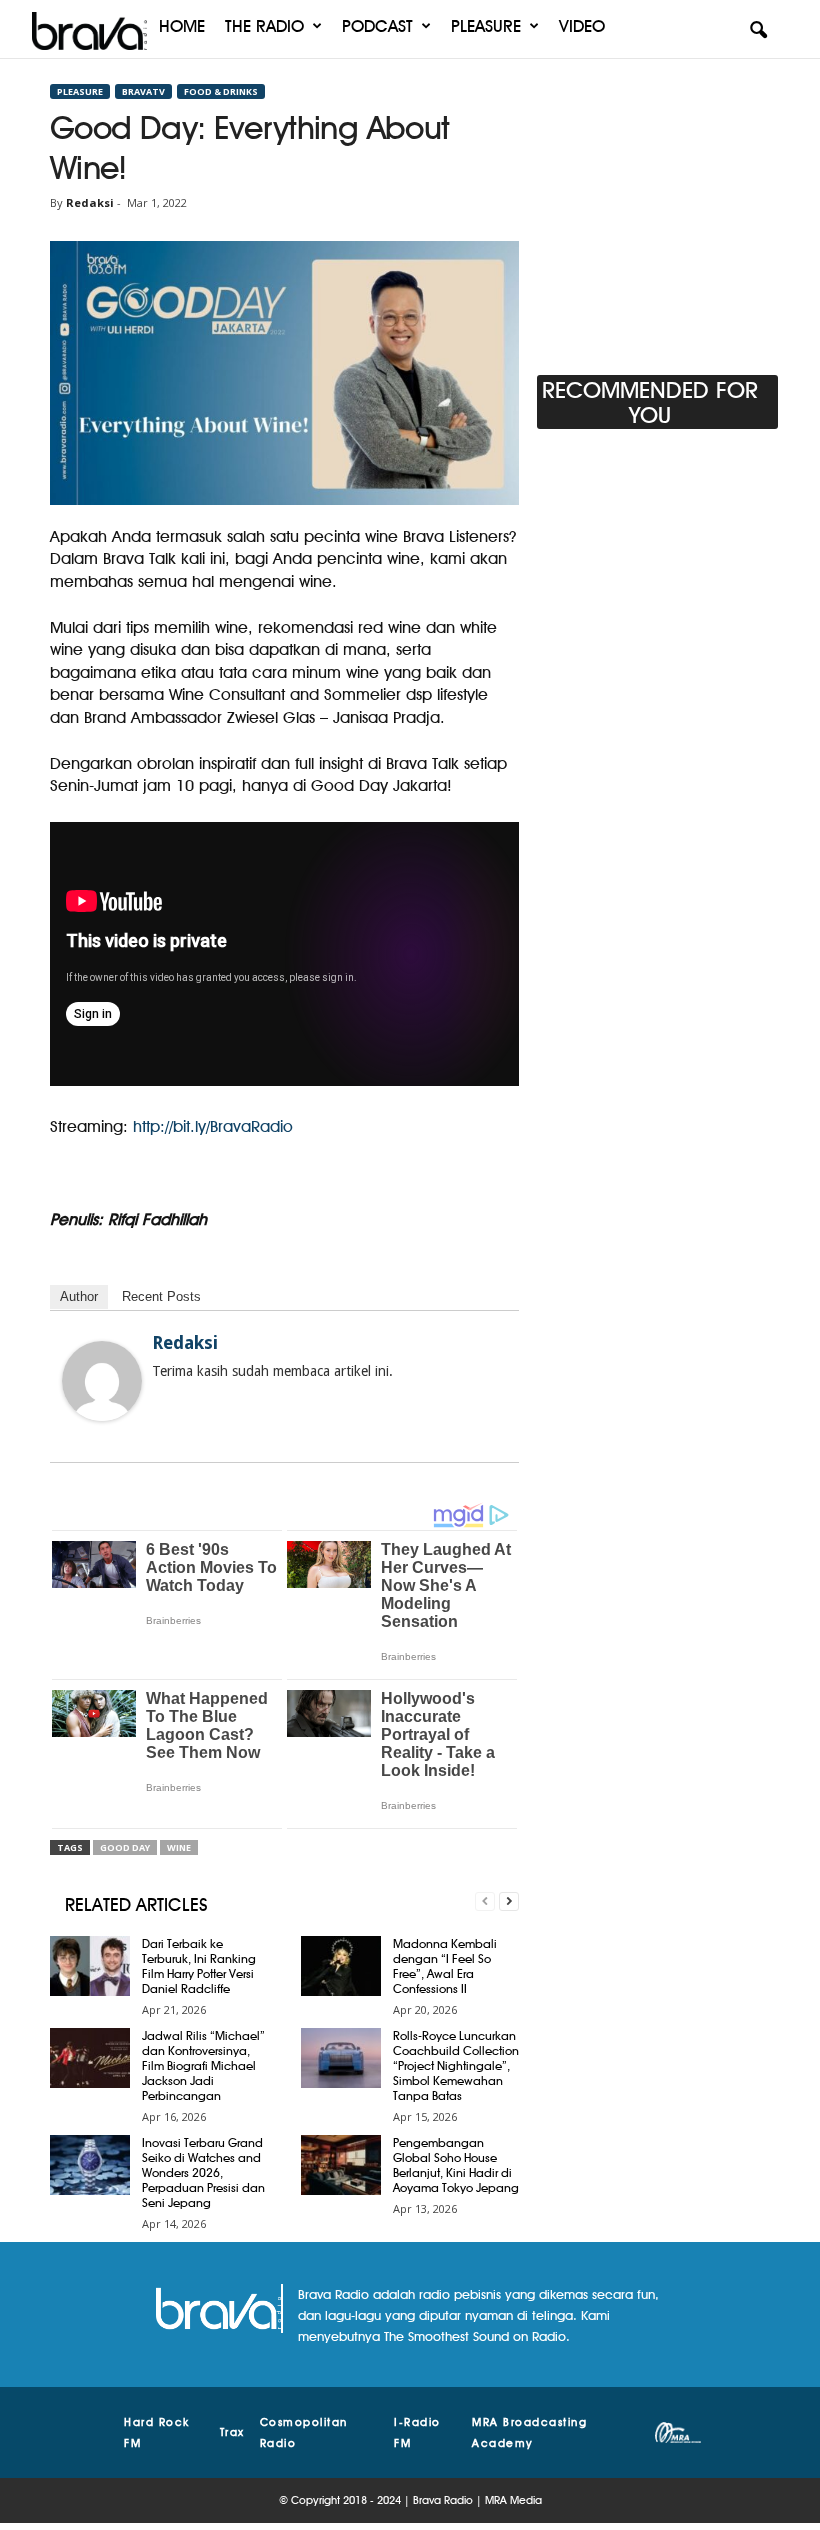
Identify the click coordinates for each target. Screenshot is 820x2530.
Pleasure (486, 26)
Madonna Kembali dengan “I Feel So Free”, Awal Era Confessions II (445, 1966)
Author (79, 1296)
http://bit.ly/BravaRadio (213, 1126)
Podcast (377, 26)
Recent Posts (161, 1296)
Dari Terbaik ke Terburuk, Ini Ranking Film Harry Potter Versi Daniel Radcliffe (199, 1966)
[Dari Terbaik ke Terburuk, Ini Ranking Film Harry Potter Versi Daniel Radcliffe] (90, 1966)
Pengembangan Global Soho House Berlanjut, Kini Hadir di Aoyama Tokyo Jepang (456, 2165)
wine (179, 1847)
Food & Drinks (221, 91)
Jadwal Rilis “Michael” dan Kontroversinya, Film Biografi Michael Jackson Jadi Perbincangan (203, 2065)
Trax (232, 2432)
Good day (125, 1847)
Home (182, 26)
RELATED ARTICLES (136, 1904)
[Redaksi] (102, 1381)
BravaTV (143, 91)
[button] (758, 31)
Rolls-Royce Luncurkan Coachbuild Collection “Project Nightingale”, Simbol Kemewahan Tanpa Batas (456, 2065)
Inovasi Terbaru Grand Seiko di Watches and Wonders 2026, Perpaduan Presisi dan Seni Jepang (203, 2172)
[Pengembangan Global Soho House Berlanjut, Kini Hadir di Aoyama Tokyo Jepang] (341, 2165)
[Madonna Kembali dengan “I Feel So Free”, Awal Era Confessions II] (341, 1966)
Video (582, 26)
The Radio (264, 26)
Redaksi (90, 202)
